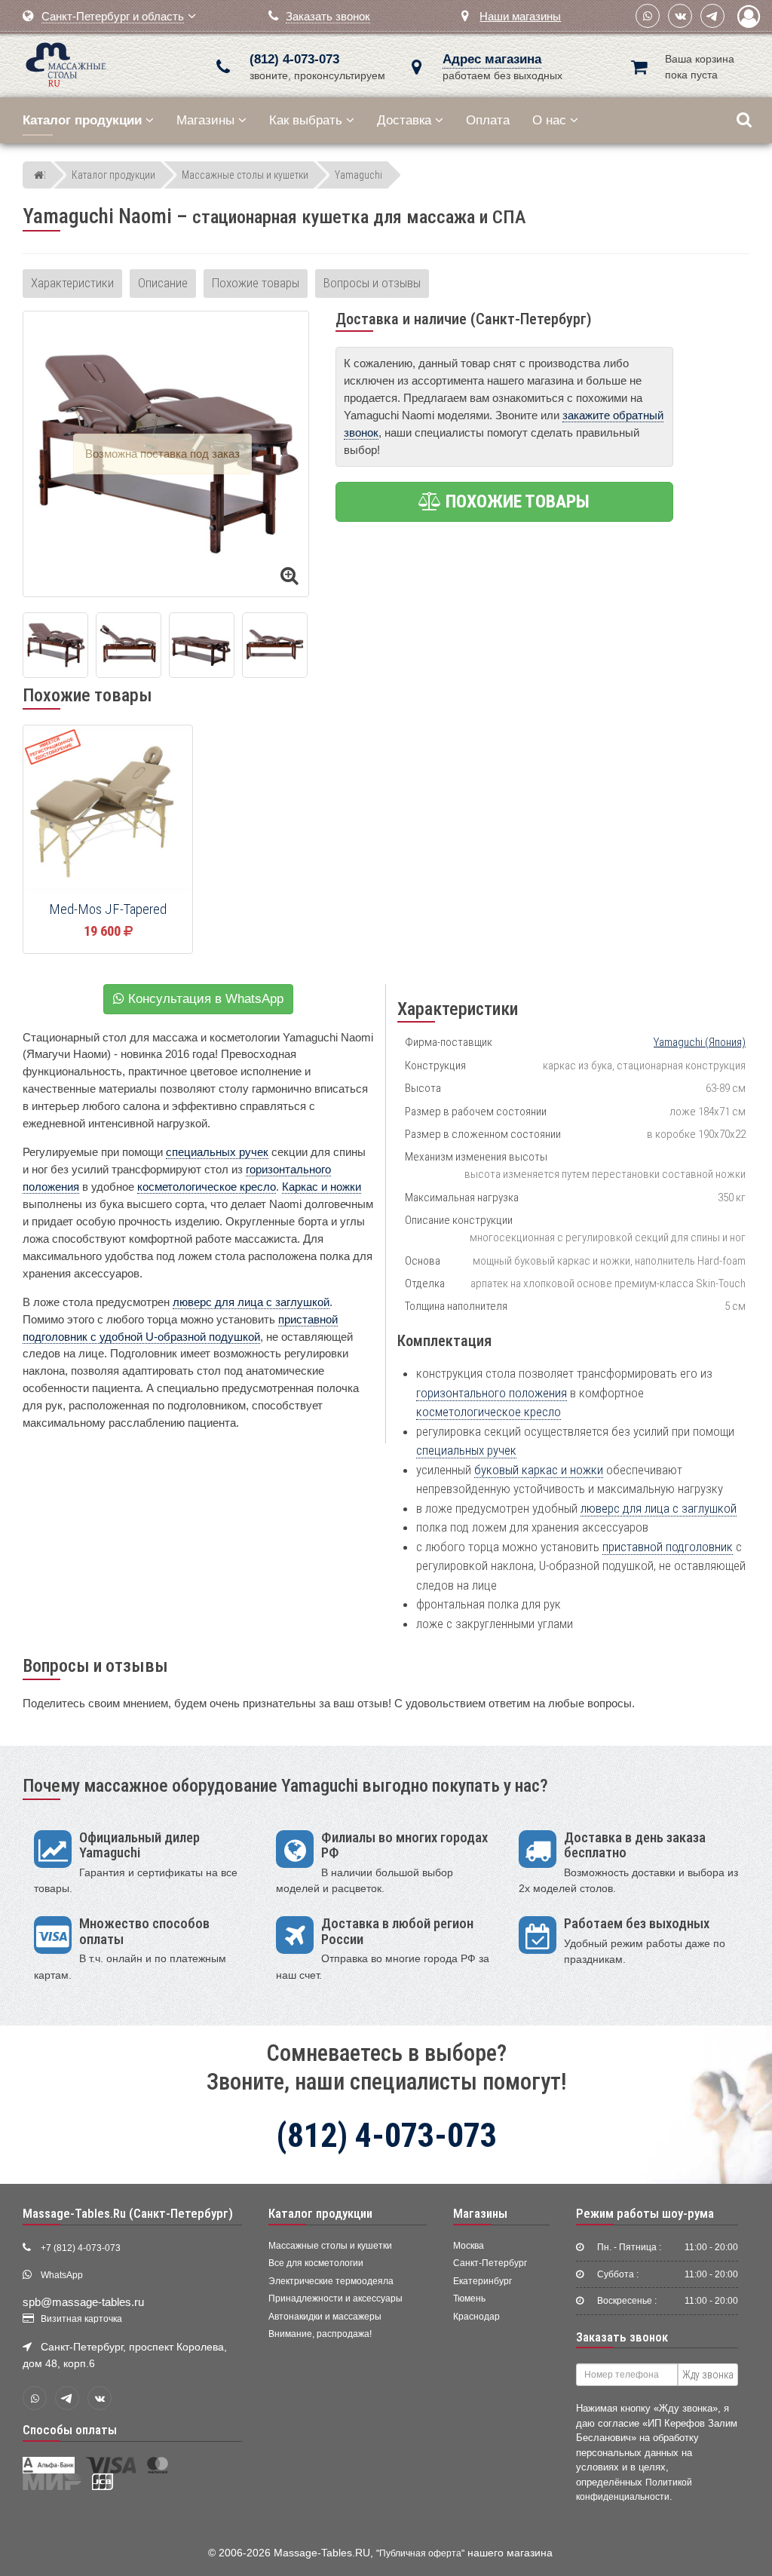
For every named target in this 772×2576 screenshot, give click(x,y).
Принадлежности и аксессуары (335, 2298)
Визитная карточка (81, 2319)
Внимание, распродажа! (320, 2334)
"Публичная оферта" (420, 2553)
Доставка (404, 120)
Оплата (488, 120)
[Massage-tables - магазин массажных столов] (66, 63)
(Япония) (700, 1042)
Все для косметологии (316, 2263)
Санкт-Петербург (490, 2263)
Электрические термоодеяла (331, 2281)
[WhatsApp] (648, 16)
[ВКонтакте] (680, 16)
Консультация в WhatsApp (204, 999)
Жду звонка (708, 2375)
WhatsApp (62, 2275)
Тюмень (469, 2298)
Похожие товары (256, 283)
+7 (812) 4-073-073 (81, 2248)
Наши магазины (520, 16)
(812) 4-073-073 (294, 59)
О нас (549, 120)
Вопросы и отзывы (372, 283)
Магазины (205, 120)
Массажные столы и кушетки (330, 2246)
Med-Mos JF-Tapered (108, 909)
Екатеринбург (482, 2281)
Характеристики (72, 283)
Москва (469, 2246)
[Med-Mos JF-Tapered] (108, 811)
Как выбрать (306, 120)
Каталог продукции (320, 2213)
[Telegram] (712, 16)
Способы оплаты (70, 2430)
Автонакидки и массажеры (325, 2317)
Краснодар (476, 2317)
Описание (163, 283)
